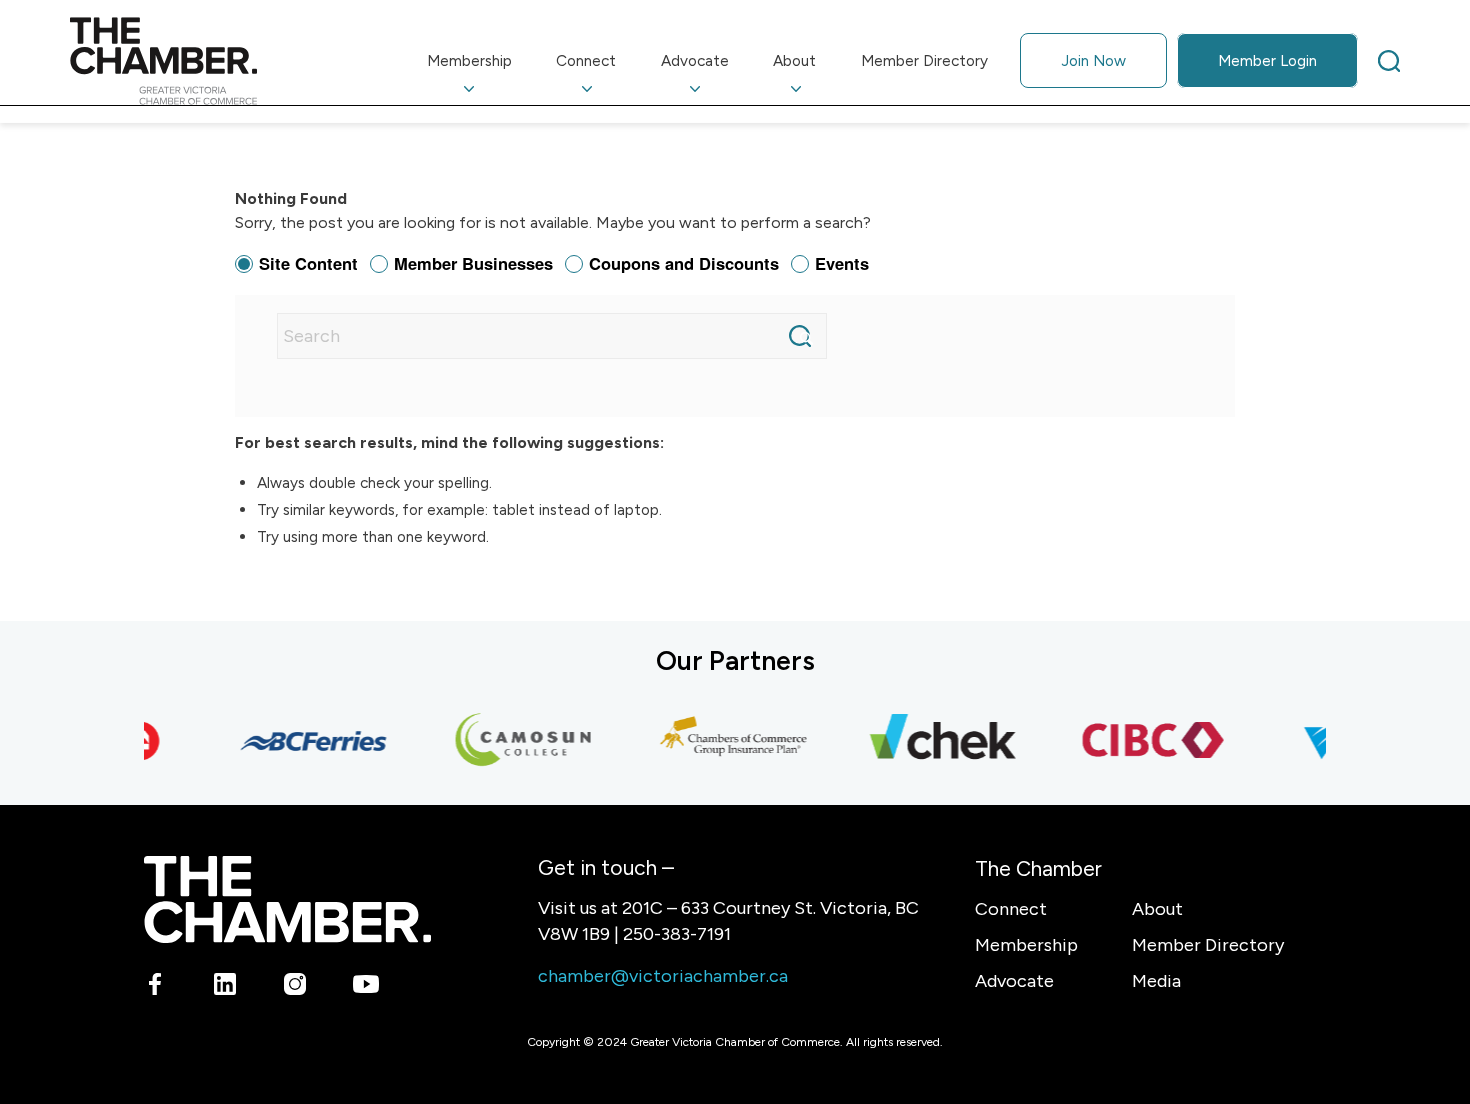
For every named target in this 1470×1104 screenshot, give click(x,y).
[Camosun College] (515, 741)
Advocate (1014, 981)
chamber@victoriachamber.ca (663, 976)
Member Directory (1208, 945)
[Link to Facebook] (155, 988)
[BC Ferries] (305, 741)
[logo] (163, 61)
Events (842, 263)
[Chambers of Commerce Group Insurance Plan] (725, 741)
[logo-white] (287, 899)
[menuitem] (470, 61)
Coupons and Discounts (684, 263)
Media (1156, 981)
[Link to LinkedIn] (225, 988)
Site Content (308, 263)
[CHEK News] (935, 741)
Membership (1026, 945)
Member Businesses (473, 263)
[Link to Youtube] (365, 988)
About (1157, 909)
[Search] (1389, 61)
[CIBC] (1145, 741)
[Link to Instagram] (295, 988)
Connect (1011, 909)
